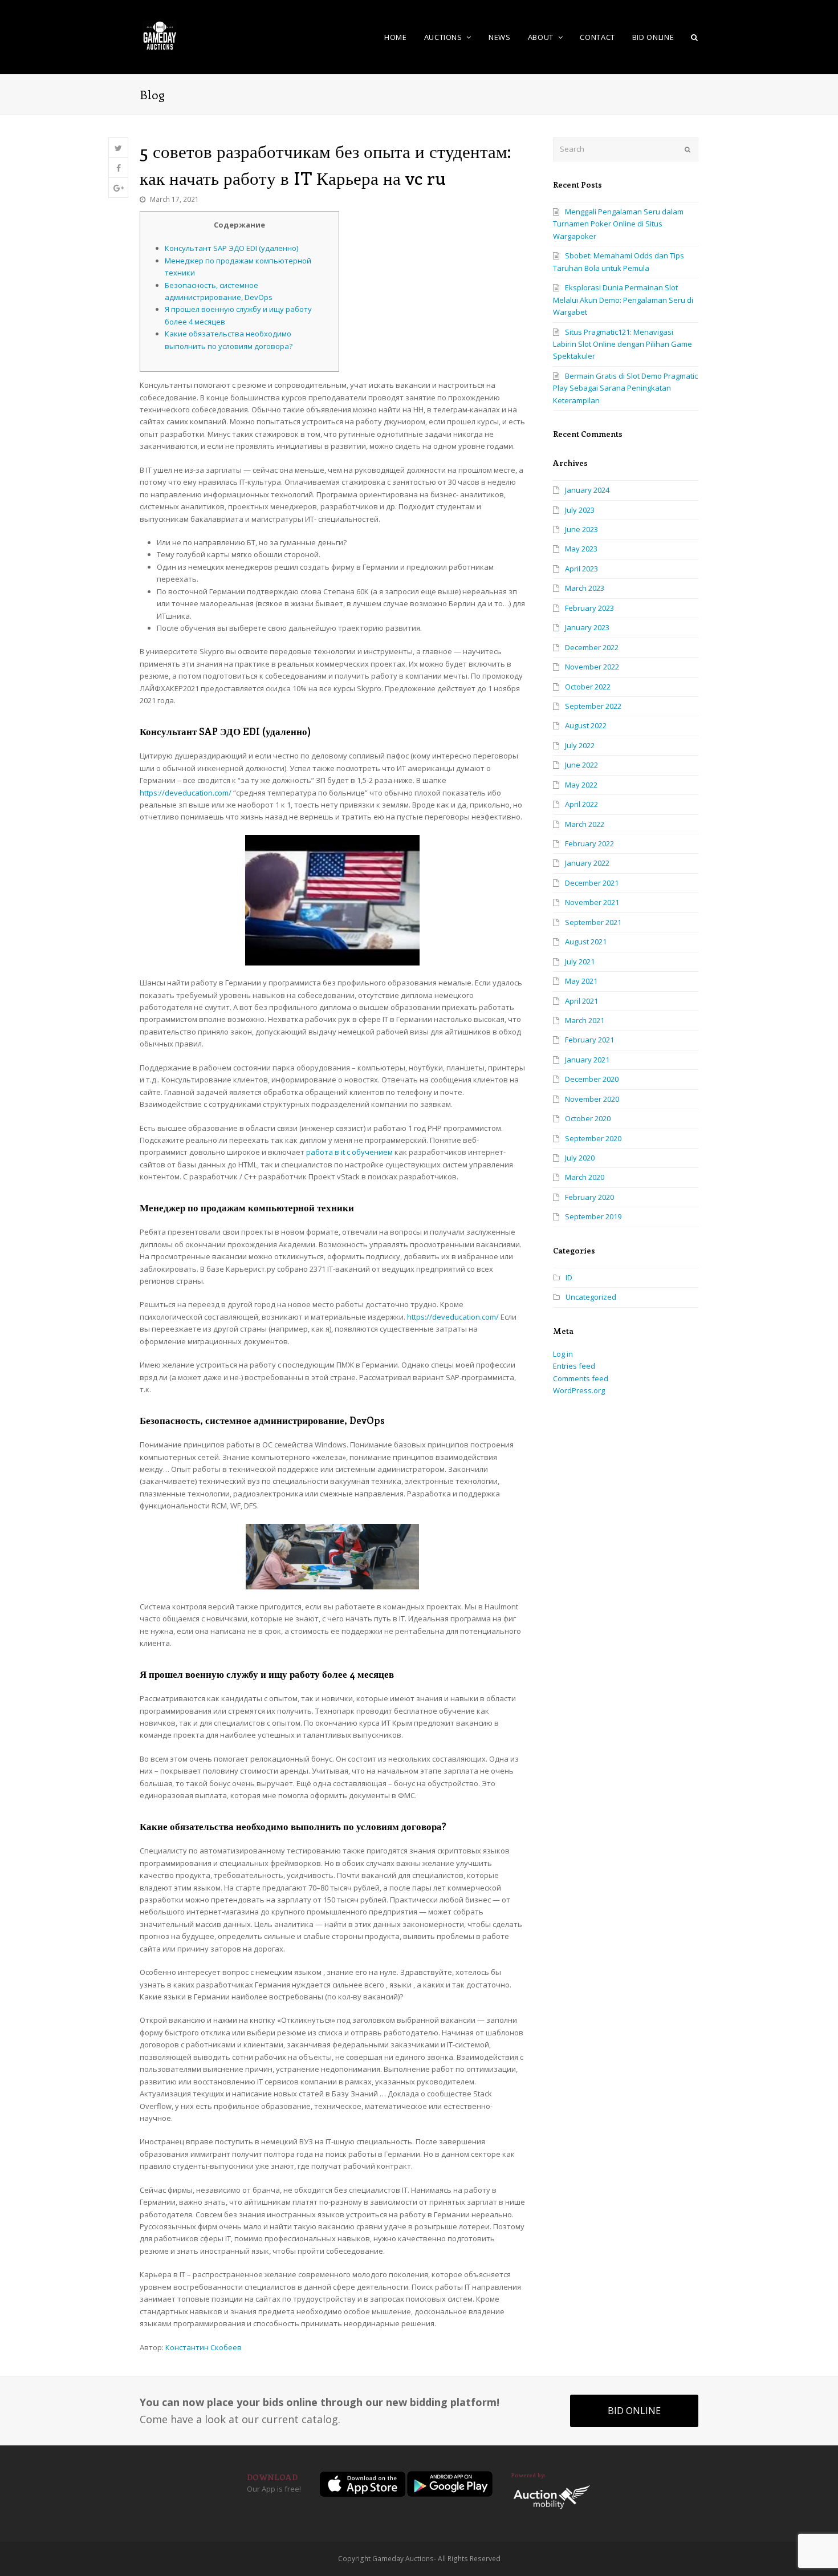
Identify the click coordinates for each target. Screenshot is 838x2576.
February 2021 (589, 1040)
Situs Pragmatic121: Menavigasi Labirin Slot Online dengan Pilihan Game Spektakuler (623, 344)
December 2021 (592, 883)
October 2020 (588, 1118)
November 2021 (592, 902)
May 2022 (581, 785)
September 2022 (593, 706)
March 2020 (585, 1177)
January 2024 (587, 490)
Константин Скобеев (204, 2347)
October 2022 (588, 687)
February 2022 (589, 843)
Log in (563, 1354)
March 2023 (585, 588)
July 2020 (580, 1158)
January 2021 (587, 1060)
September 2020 (593, 1138)
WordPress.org (579, 1390)
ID (569, 1277)
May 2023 (581, 549)
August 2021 (586, 942)
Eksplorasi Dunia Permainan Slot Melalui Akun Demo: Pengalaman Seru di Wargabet (623, 300)
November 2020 (592, 1099)
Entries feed (574, 1366)
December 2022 (592, 647)
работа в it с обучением (349, 1152)
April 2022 (581, 804)
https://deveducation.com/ (186, 793)
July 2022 (580, 745)
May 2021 (581, 981)
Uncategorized (591, 1297)
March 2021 (585, 1020)
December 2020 (592, 1079)
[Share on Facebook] (118, 168)
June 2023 (581, 529)
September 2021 (593, 922)
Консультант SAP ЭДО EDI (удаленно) (231, 248)
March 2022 (585, 824)
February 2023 (589, 608)
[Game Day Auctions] (160, 36)
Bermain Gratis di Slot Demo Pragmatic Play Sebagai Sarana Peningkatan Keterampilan (625, 388)
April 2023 (581, 569)
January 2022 (587, 863)
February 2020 (589, 1197)
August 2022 (586, 725)
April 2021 (581, 1001)
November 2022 (592, 667)
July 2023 (580, 510)
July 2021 (580, 962)
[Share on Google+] (118, 188)
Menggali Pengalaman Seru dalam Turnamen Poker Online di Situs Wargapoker (618, 224)
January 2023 (587, 627)
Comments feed (581, 1378)
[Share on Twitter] (118, 148)
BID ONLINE (634, 2411)
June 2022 (581, 765)
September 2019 (593, 1216)
